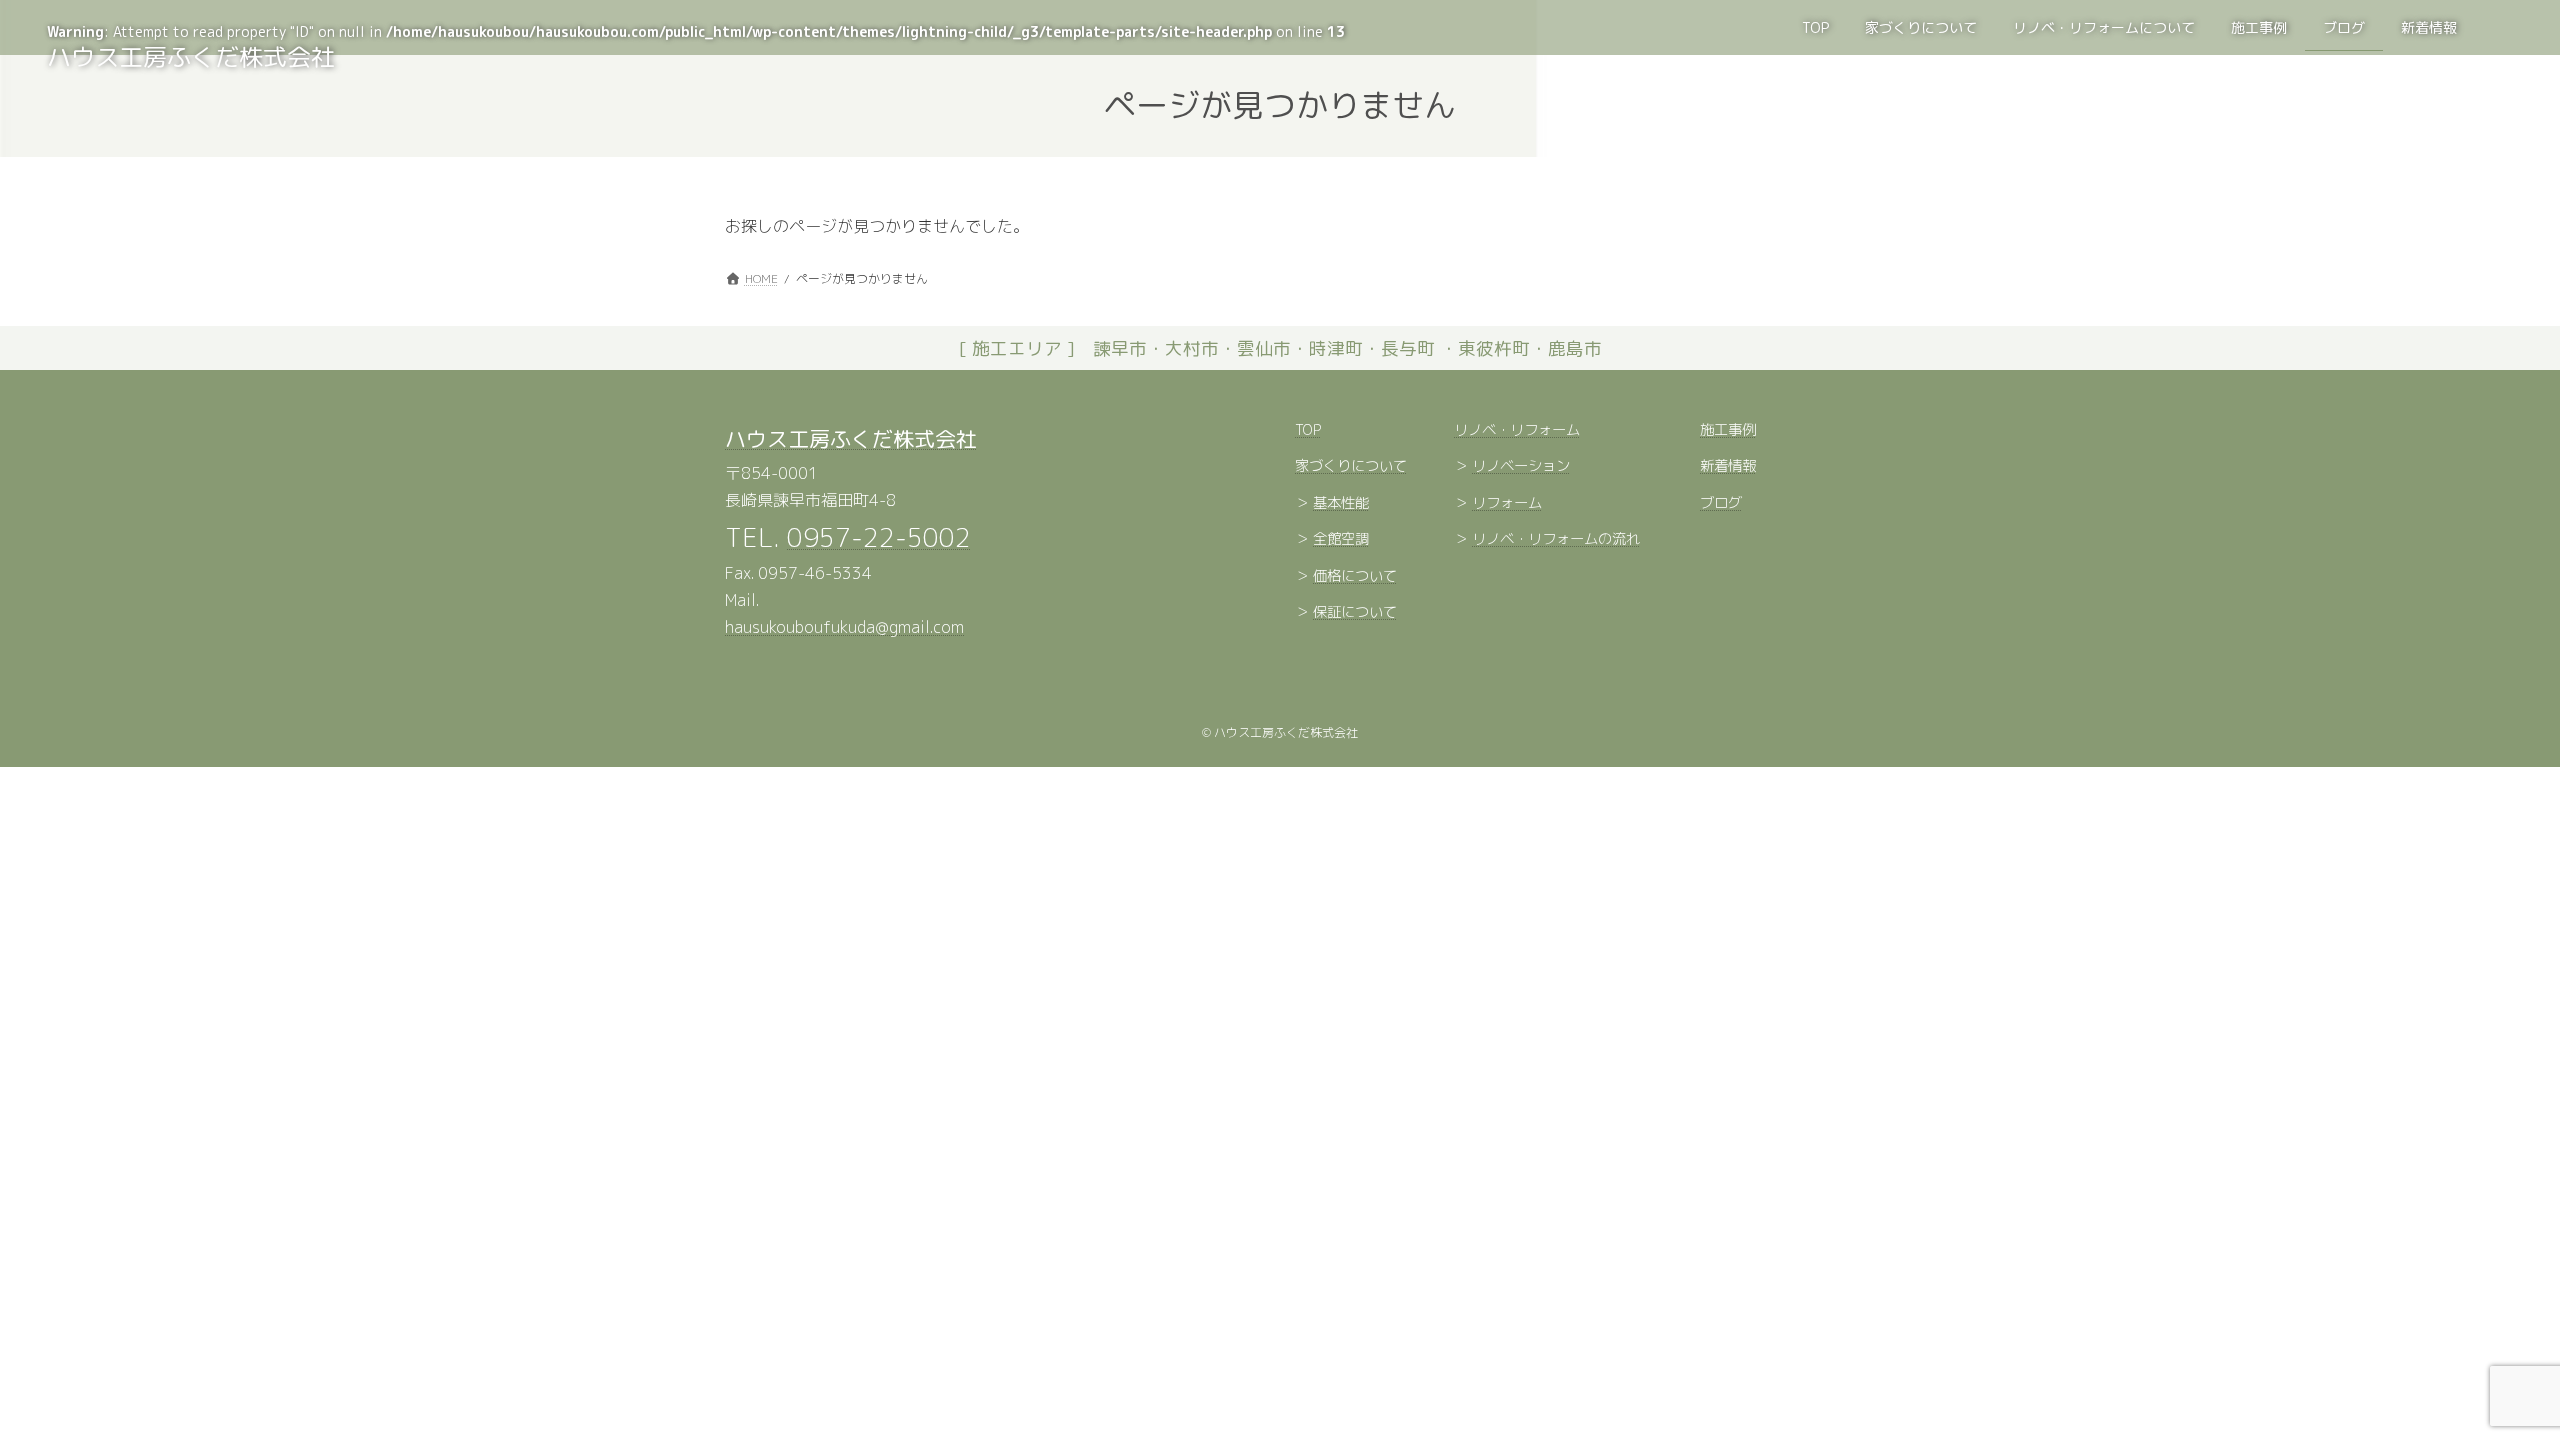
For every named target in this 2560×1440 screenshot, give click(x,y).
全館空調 (1341, 540)
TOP (1308, 430)
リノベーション (1521, 467)
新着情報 (1728, 467)
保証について (1355, 613)
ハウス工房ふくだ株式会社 (851, 439)
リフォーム (1507, 503)
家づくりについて (1351, 467)
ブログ (1721, 503)
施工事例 (1728, 430)
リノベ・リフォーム (1517, 430)
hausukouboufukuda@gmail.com (844, 628)
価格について (1355, 576)
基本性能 (1341, 503)
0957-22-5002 (879, 537)
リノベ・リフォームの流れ (1556, 540)
